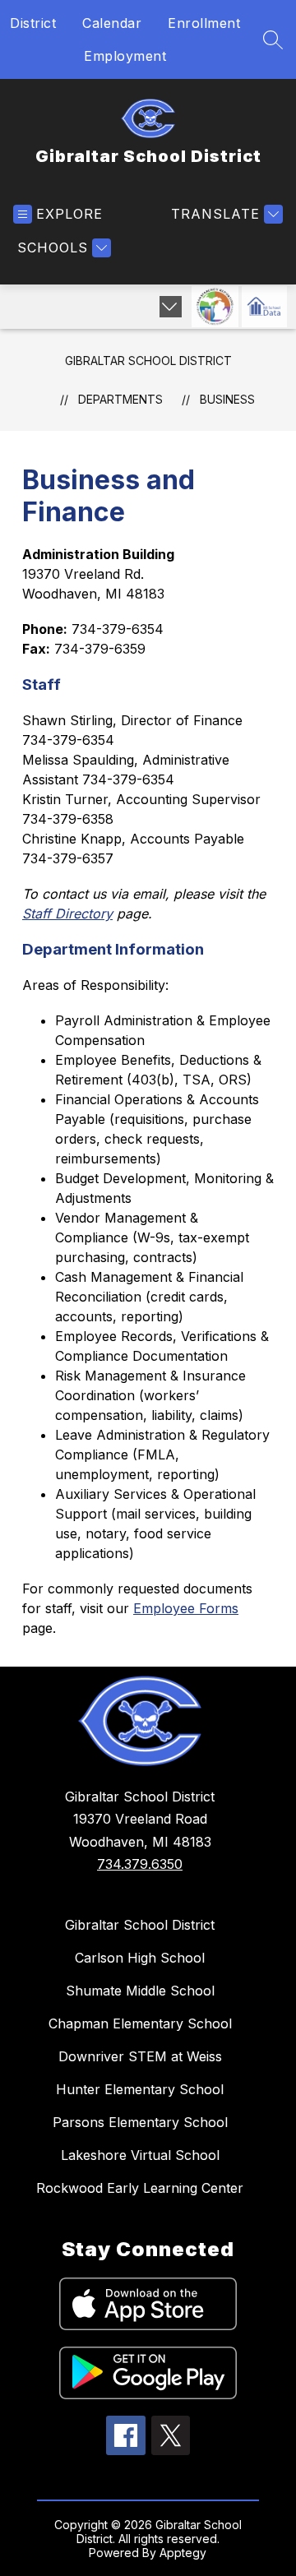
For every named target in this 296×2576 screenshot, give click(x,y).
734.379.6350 (140, 1864)
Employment (125, 56)
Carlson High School (140, 1958)
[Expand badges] (171, 307)
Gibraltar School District (148, 361)
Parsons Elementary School (140, 2122)
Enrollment (204, 23)
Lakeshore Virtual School (140, 2155)
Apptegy (183, 2553)
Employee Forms (186, 1608)
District (33, 23)
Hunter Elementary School (140, 2089)
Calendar (112, 23)
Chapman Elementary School (140, 2023)
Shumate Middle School (140, 1991)
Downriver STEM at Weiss (140, 2056)
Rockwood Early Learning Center (140, 2188)
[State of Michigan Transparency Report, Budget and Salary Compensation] (215, 307)
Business (227, 399)
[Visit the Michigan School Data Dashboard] (264, 307)
